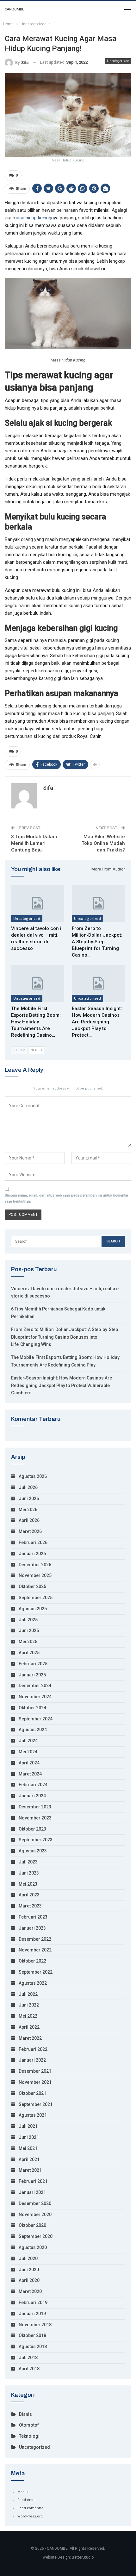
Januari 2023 (32, 1928)
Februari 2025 (33, 1664)
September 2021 (36, 2104)
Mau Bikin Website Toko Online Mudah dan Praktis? (103, 843)
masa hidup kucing (32, 218)
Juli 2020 (28, 2259)
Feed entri (26, 2500)
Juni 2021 (29, 2137)
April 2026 (29, 1520)
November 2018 (35, 2325)
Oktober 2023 (32, 1829)
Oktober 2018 (32, 2335)
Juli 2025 (28, 1620)
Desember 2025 (35, 1565)
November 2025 (35, 1575)
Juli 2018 (28, 2358)
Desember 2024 (35, 1686)
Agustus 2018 (33, 2347)
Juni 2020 (29, 2270)
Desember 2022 (35, 1939)
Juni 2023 (29, 1873)
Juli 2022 (28, 1994)
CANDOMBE (14, 9)
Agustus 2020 (33, 2247)
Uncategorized (118, 61)
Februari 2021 (33, 2181)
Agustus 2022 (33, 1983)
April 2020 (29, 2280)
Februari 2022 (33, 2049)
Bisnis (25, 2414)
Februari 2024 (33, 1785)
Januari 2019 (32, 2314)
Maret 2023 (30, 1906)
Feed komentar (30, 2508)
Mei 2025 (28, 1642)
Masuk (23, 2492)
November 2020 (35, 2215)
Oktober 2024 (32, 1708)
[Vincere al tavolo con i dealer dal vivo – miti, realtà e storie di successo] (38, 904)
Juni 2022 (29, 2005)
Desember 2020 (35, 2203)
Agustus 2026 (33, 1476)
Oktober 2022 (32, 1961)
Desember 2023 (35, 1807)
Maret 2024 (30, 1774)
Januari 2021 (32, 2192)
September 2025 (36, 1598)
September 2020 (36, 2236)
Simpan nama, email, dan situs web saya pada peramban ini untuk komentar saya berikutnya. (67, 1198)
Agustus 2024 (33, 1730)
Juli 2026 (28, 1487)
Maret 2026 (30, 1531)
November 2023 (35, 1818)
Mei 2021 (28, 2148)
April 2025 (29, 1653)
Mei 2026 (28, 1510)
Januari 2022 (32, 2060)
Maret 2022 (30, 2038)
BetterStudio (83, 2557)
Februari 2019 (33, 2303)
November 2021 (35, 2082)
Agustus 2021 (33, 2115)
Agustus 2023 (33, 1851)
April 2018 (29, 2369)
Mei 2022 (28, 2016)
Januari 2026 (32, 1554)
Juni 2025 (29, 1630)
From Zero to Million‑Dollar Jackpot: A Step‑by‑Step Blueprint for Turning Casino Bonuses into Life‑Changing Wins (65, 1337)
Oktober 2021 (32, 2093)
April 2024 (29, 1763)
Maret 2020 (30, 2291)
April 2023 (29, 1895)
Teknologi (29, 2436)
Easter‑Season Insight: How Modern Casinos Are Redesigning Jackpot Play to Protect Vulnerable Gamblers (62, 1385)
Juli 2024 (28, 1741)
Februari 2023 (33, 1917)
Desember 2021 (35, 2071)
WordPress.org (30, 2516)
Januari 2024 (32, 1796)
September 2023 (36, 1840)
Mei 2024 (28, 1752)
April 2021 (29, 2159)
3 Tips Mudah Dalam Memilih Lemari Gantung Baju (34, 843)
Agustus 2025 (33, 1609)
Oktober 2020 (32, 2225)
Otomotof (29, 2425)
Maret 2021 (30, 2170)
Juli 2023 (28, 1862)
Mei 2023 (28, 1884)
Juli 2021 (28, 2126)
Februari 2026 (33, 1542)
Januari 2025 (32, 1675)
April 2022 (29, 2027)
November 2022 (35, 1950)
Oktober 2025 (32, 1586)
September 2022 (36, 1972)
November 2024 (35, 1697)
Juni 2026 (29, 1498)
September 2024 (36, 1719)
